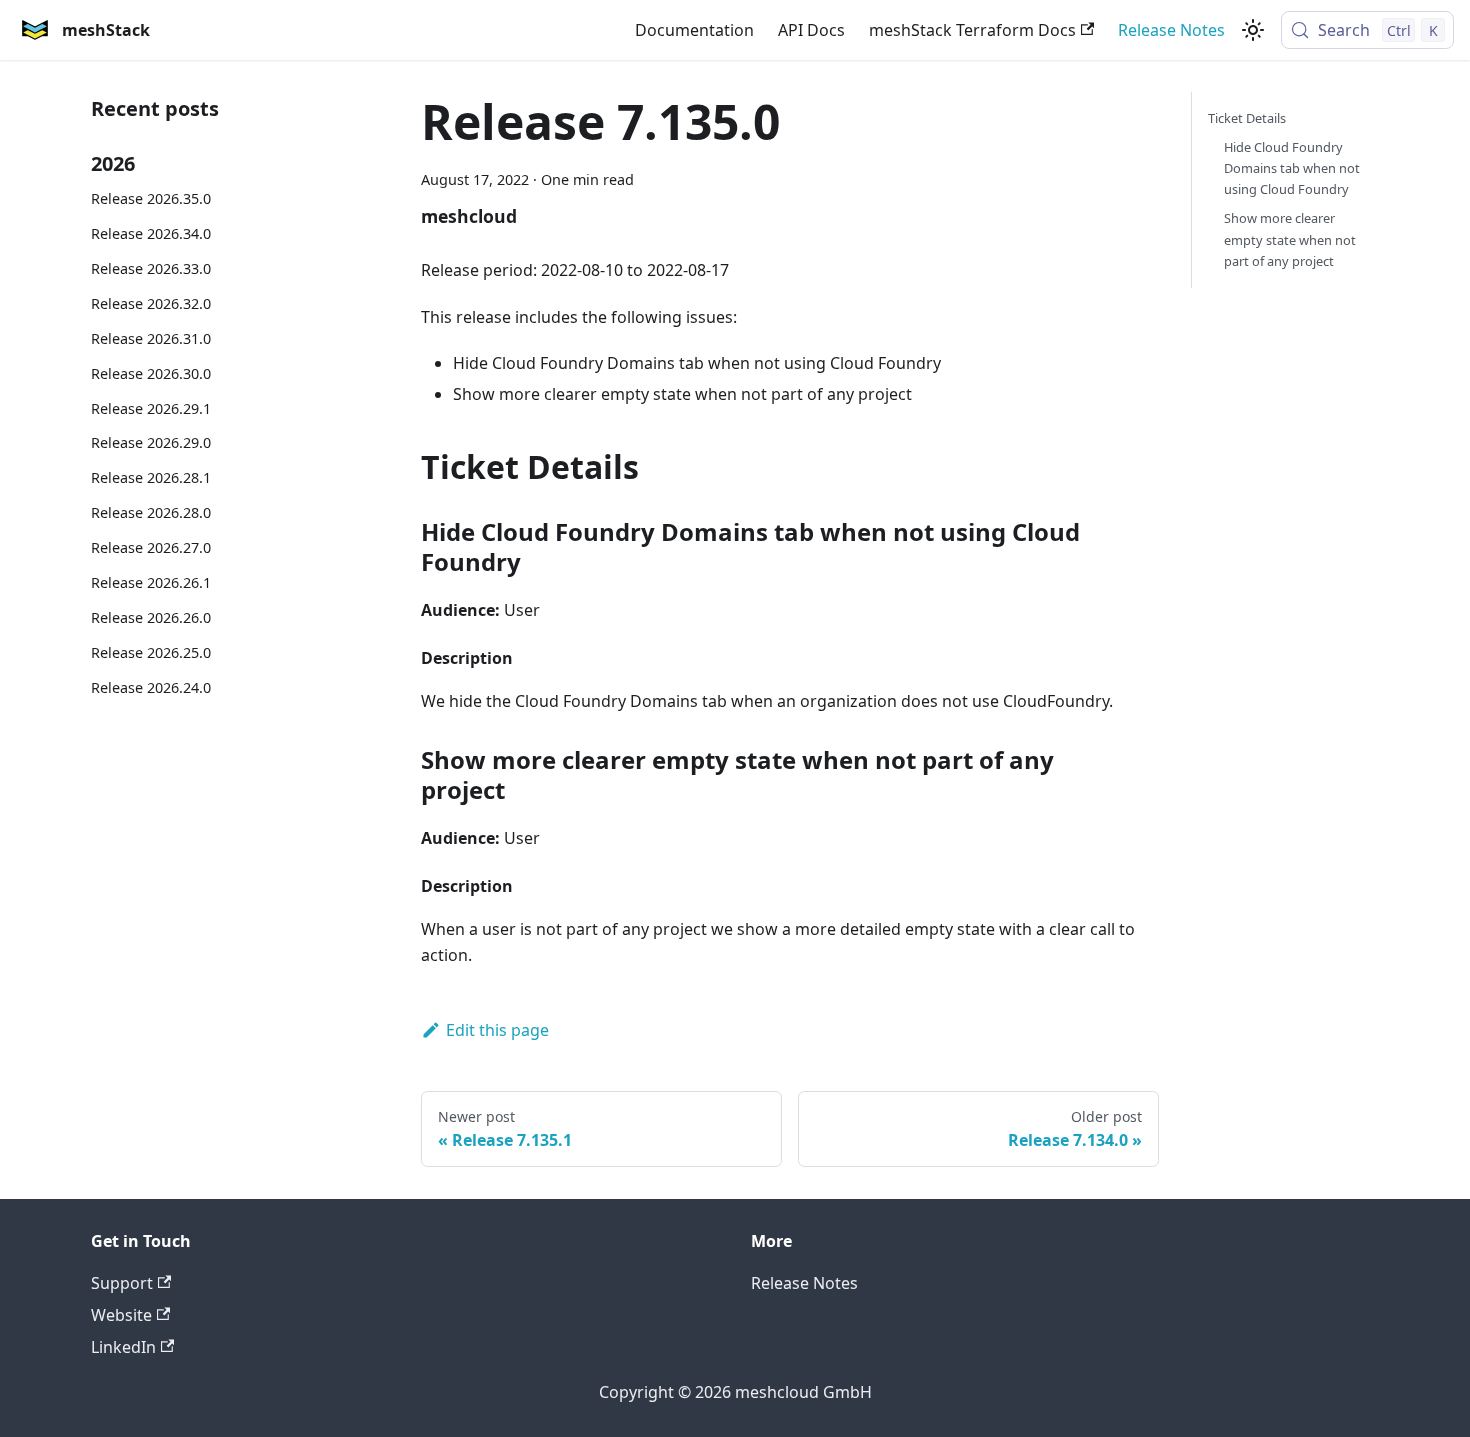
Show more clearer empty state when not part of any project (1290, 239)
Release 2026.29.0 (151, 442)
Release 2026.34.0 (151, 233)
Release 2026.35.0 (151, 198)
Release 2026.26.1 (151, 582)
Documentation (694, 30)
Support (122, 1283)
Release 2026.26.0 (151, 617)
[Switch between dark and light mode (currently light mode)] (1253, 30)
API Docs (811, 30)
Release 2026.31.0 (151, 338)
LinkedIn (123, 1347)
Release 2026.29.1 (151, 408)
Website (121, 1315)
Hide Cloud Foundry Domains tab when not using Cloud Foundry (1292, 168)
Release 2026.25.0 (151, 652)
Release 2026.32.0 (151, 303)
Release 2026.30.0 (151, 373)
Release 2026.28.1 (151, 477)
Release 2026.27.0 (151, 547)
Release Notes (1171, 30)
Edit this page (497, 1030)
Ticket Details (1247, 118)
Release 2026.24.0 (151, 687)
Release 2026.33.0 (151, 268)
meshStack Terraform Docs (972, 30)
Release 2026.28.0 (151, 512)
